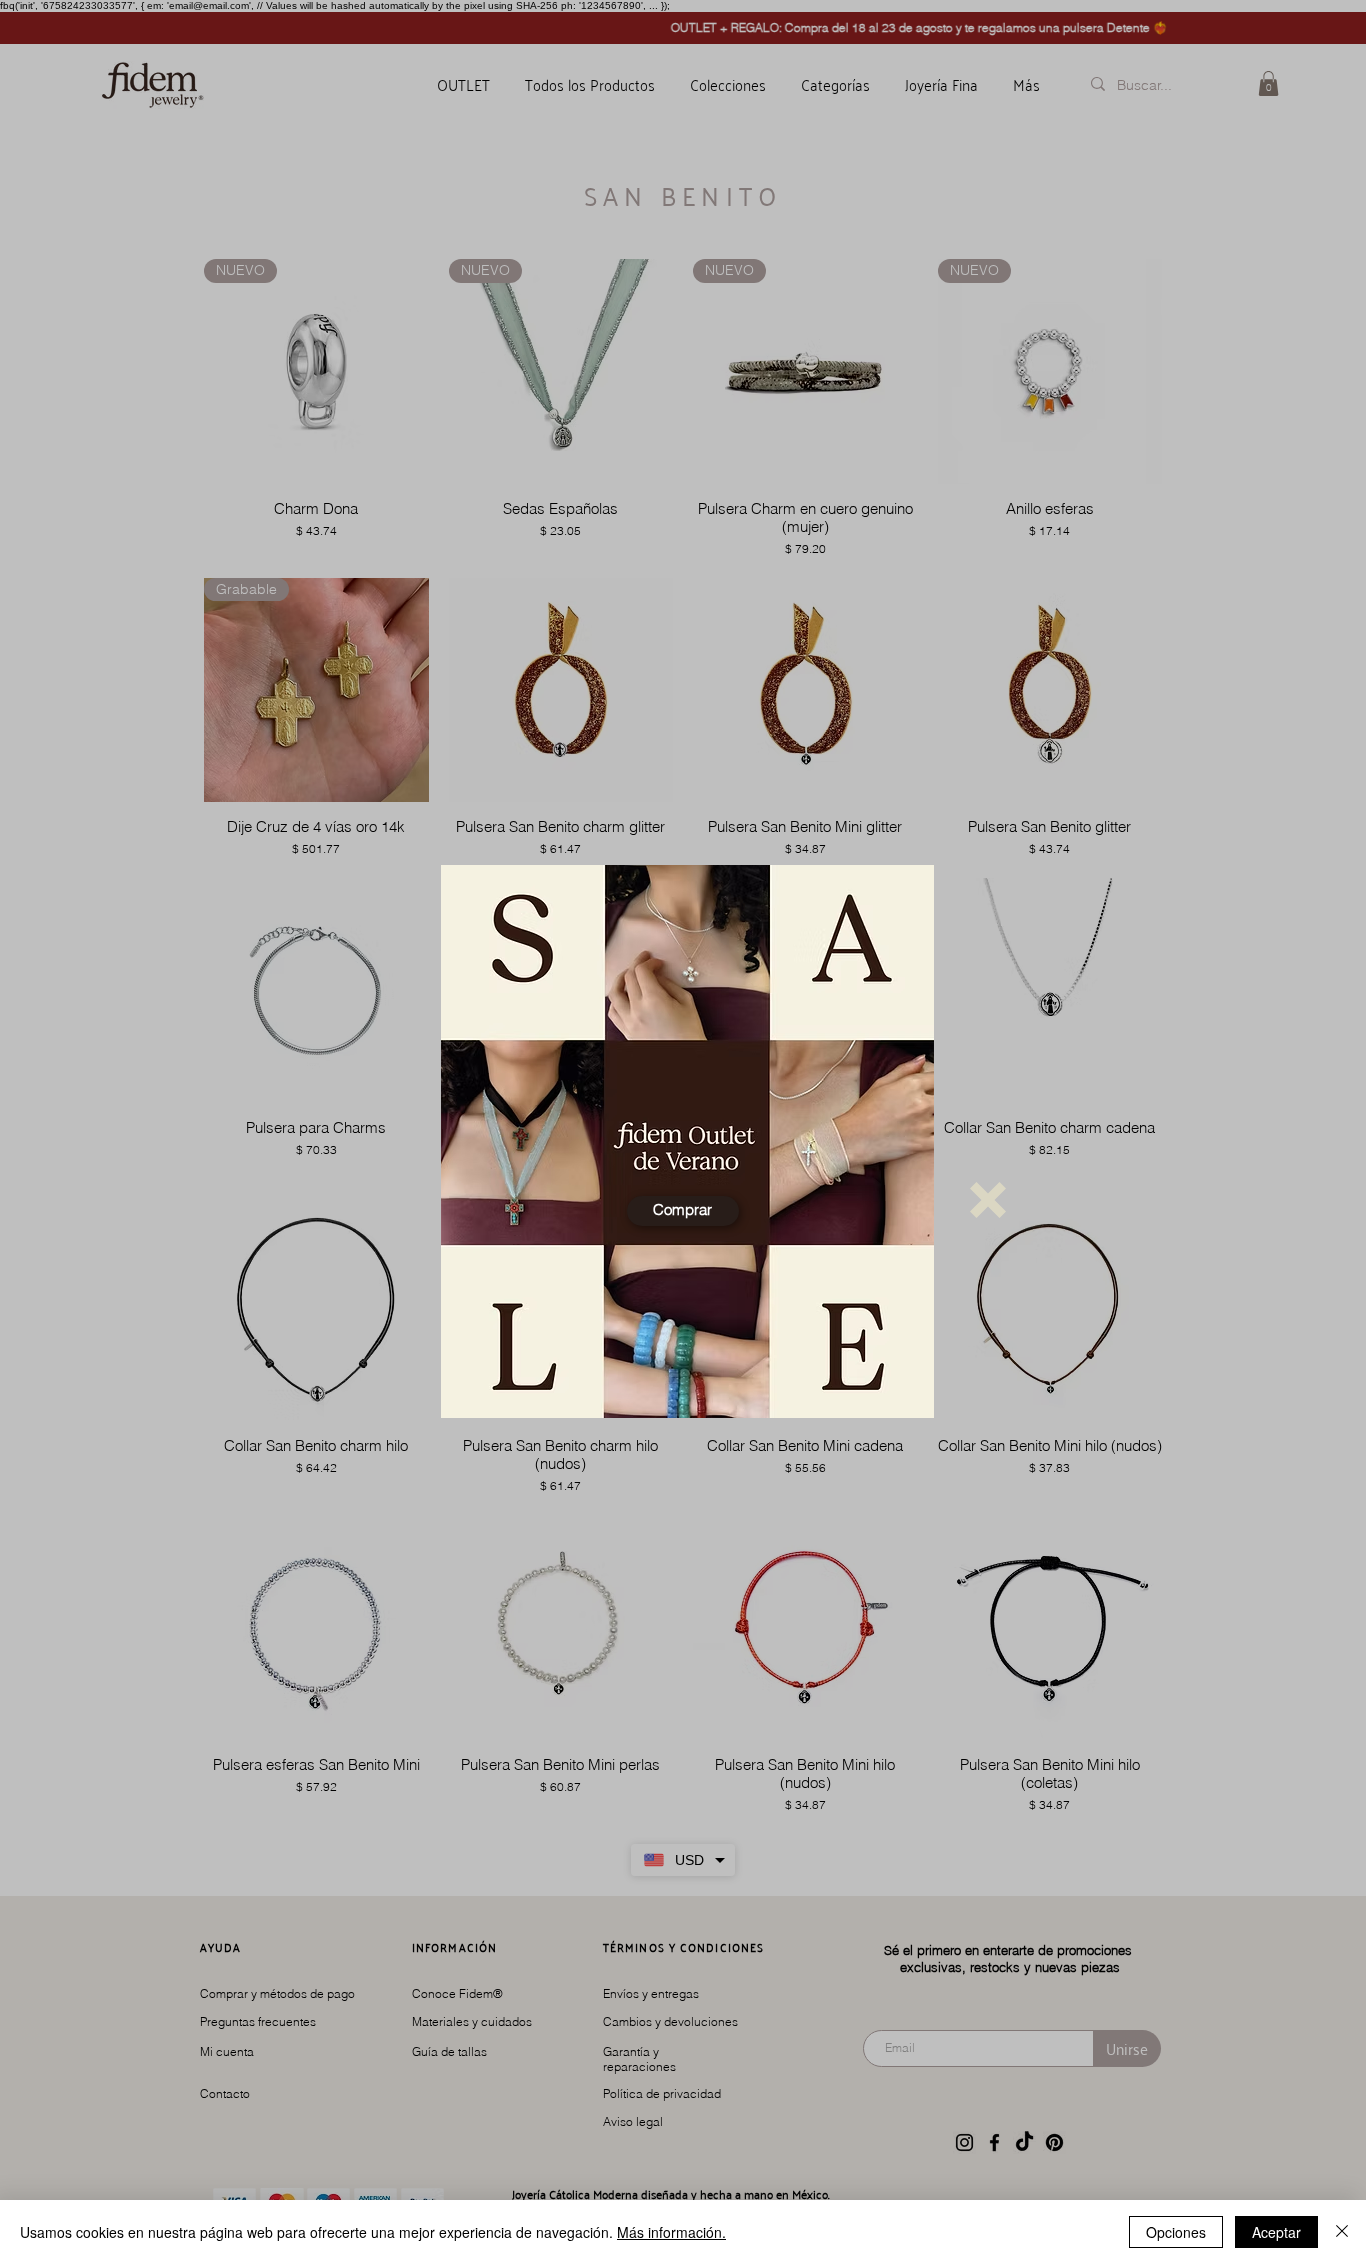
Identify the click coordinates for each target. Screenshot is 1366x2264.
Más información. (671, 2232)
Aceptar (1276, 2232)
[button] (988, 1200)
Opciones (1176, 2232)
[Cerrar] (1342, 2232)
